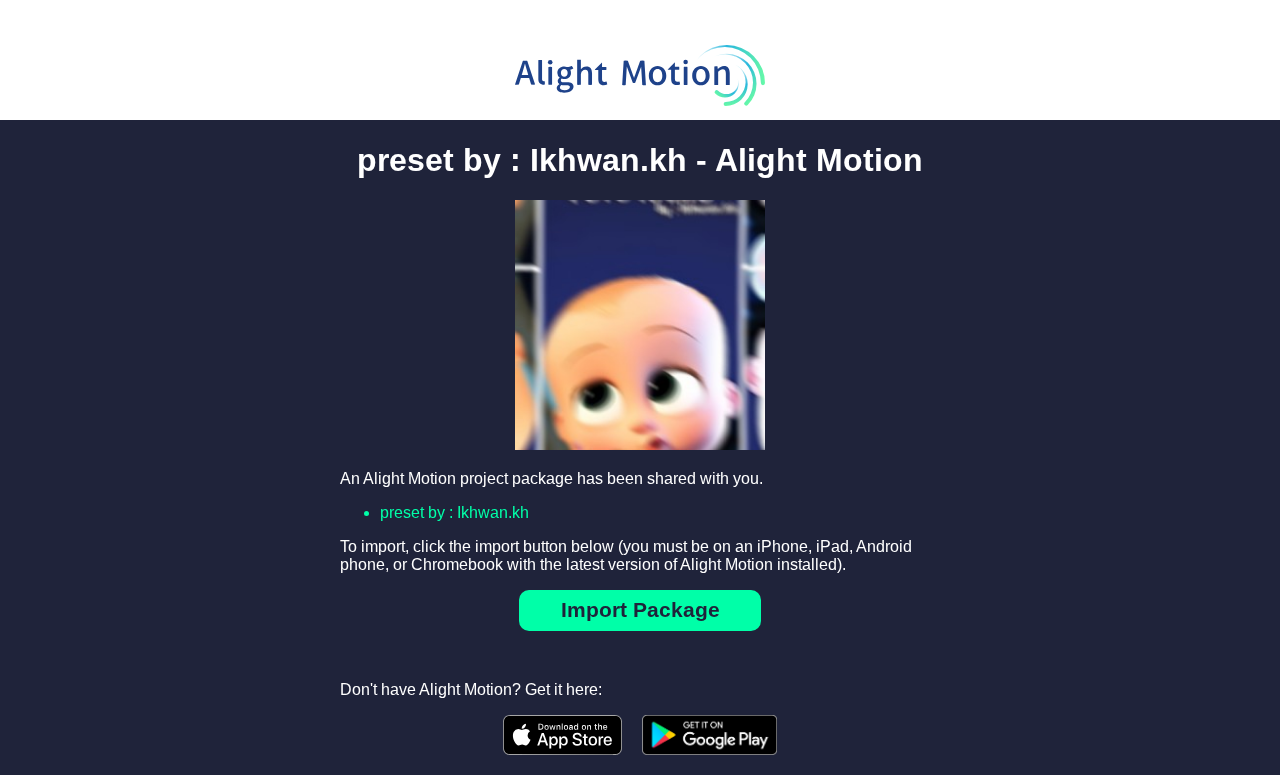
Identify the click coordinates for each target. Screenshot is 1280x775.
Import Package (640, 609)
